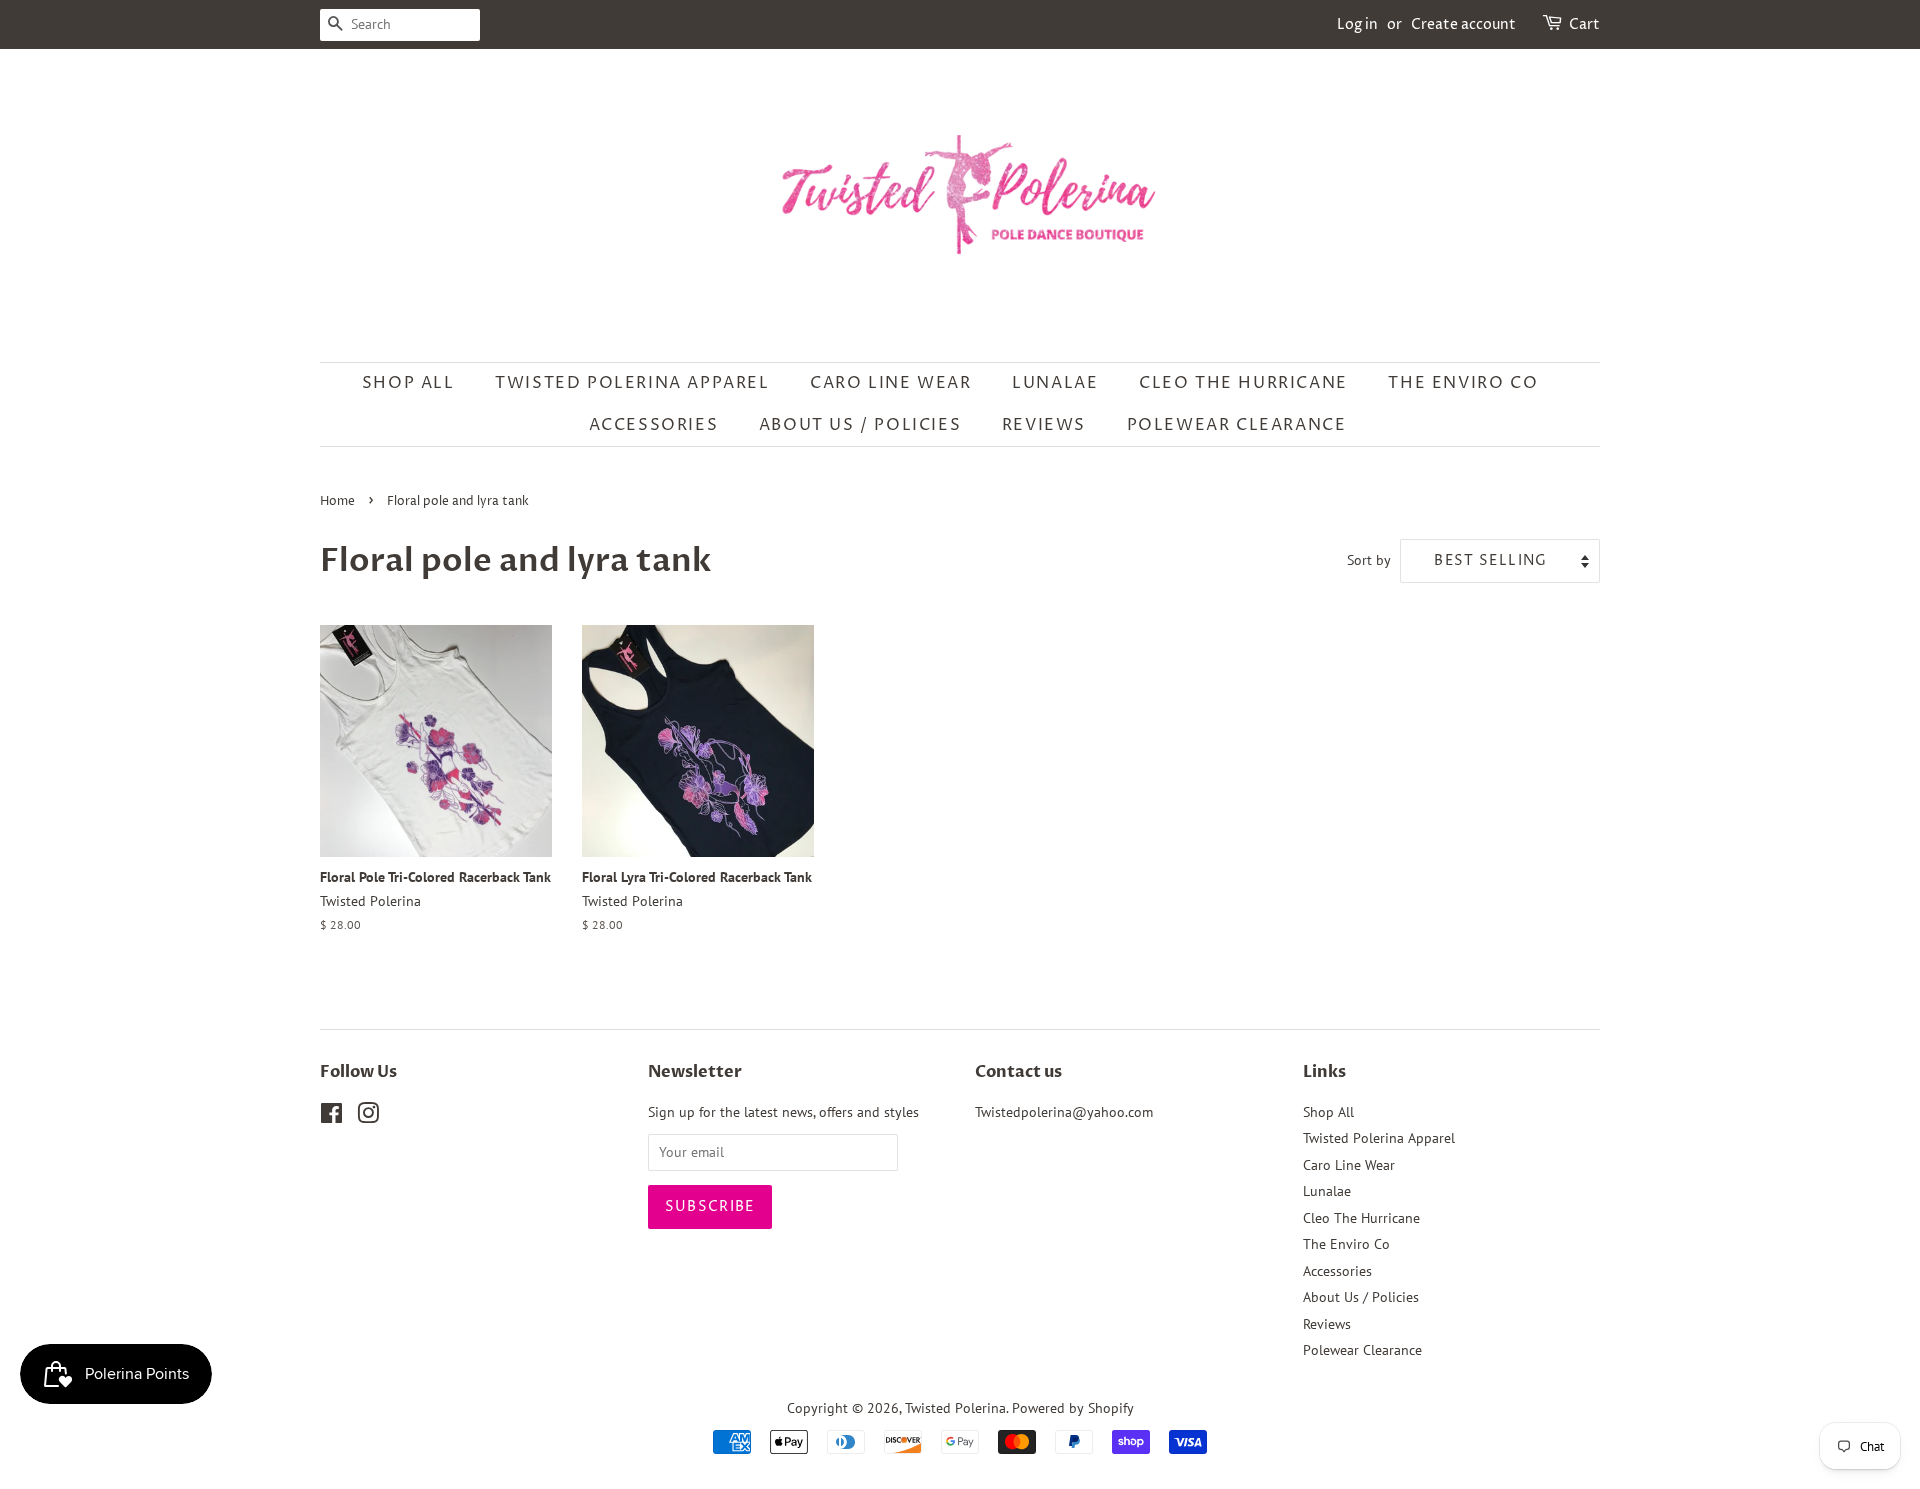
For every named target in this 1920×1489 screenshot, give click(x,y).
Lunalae (1055, 383)
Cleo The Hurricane (1243, 383)
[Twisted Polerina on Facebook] (331, 1117)
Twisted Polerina (955, 1408)
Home (337, 501)
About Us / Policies (860, 425)
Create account (1463, 24)
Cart (1584, 24)
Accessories (654, 425)
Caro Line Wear (890, 383)
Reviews (1044, 425)
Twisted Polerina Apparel (632, 383)
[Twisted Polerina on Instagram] (368, 1117)
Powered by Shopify (1073, 1408)
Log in (1357, 24)
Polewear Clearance (1237, 425)
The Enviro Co (1463, 383)
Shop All (408, 383)
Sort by (1369, 559)
